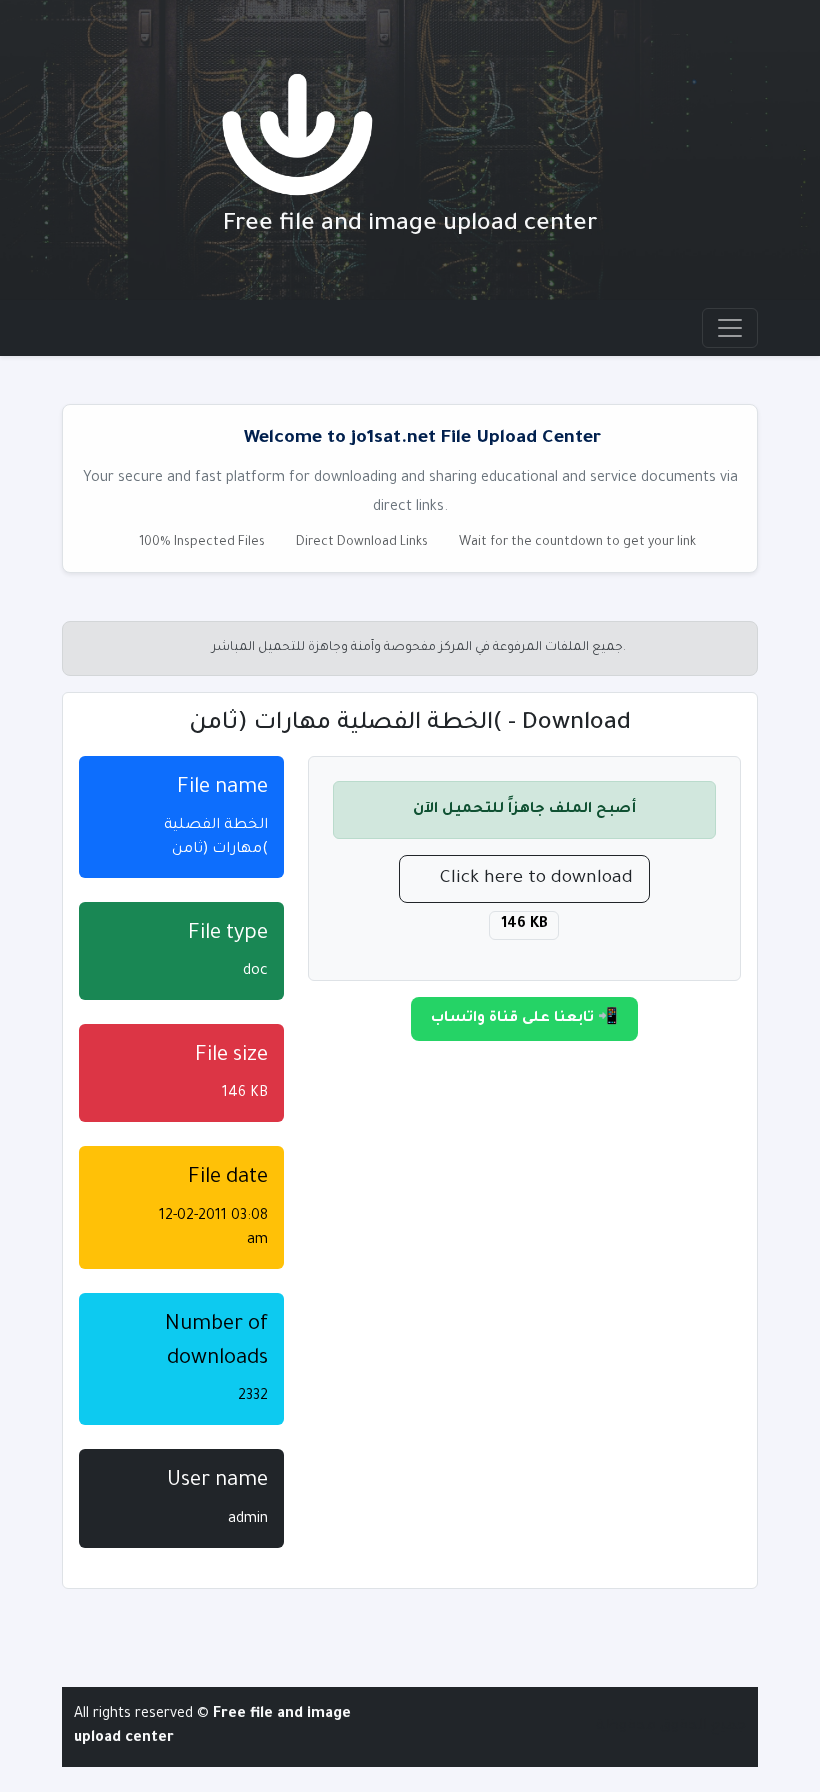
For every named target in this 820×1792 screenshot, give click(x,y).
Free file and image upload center (410, 225)
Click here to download (536, 879)
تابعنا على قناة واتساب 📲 (524, 1019)
